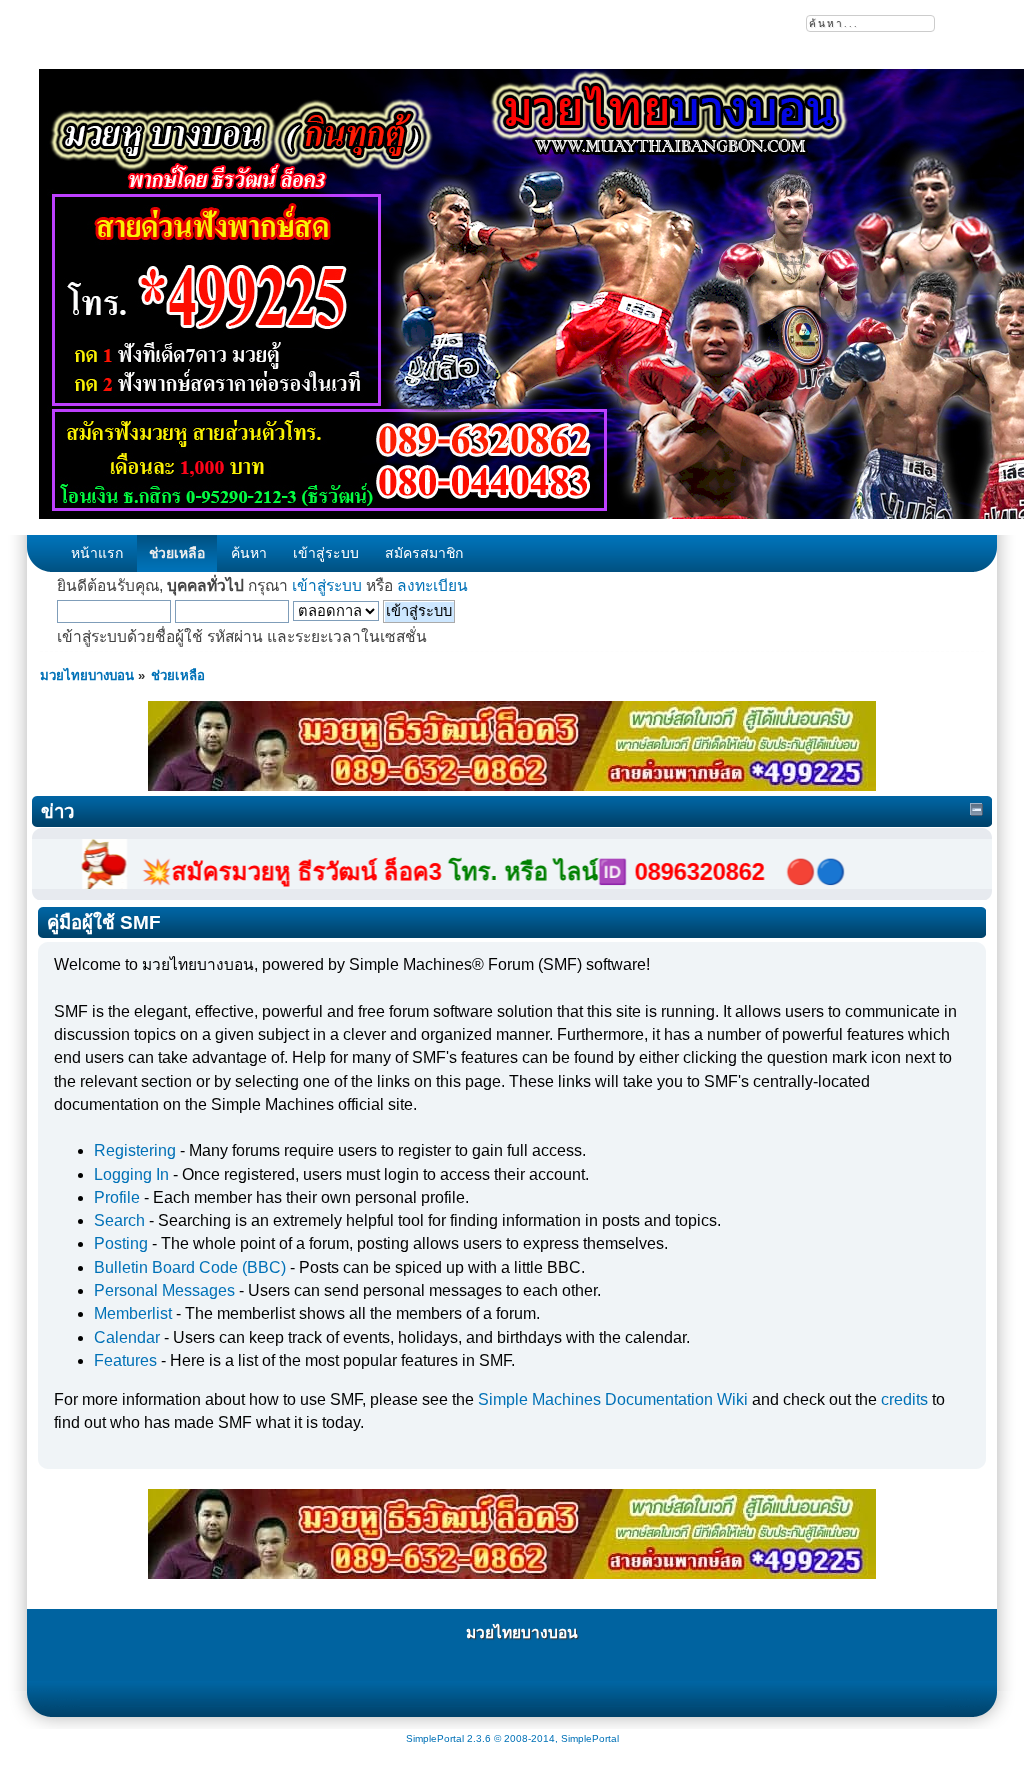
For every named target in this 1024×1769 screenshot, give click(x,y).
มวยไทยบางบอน (522, 1632)
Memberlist (133, 1313)
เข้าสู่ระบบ (327, 585)
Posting (121, 1243)
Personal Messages (164, 1290)
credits (904, 1399)
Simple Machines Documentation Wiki (613, 1399)
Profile (117, 1197)
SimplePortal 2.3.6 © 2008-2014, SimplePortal (512, 1738)
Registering (135, 1150)
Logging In (131, 1174)
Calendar (127, 1337)
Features (125, 1360)
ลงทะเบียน (432, 585)
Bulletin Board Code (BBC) (190, 1267)
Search (119, 1220)
